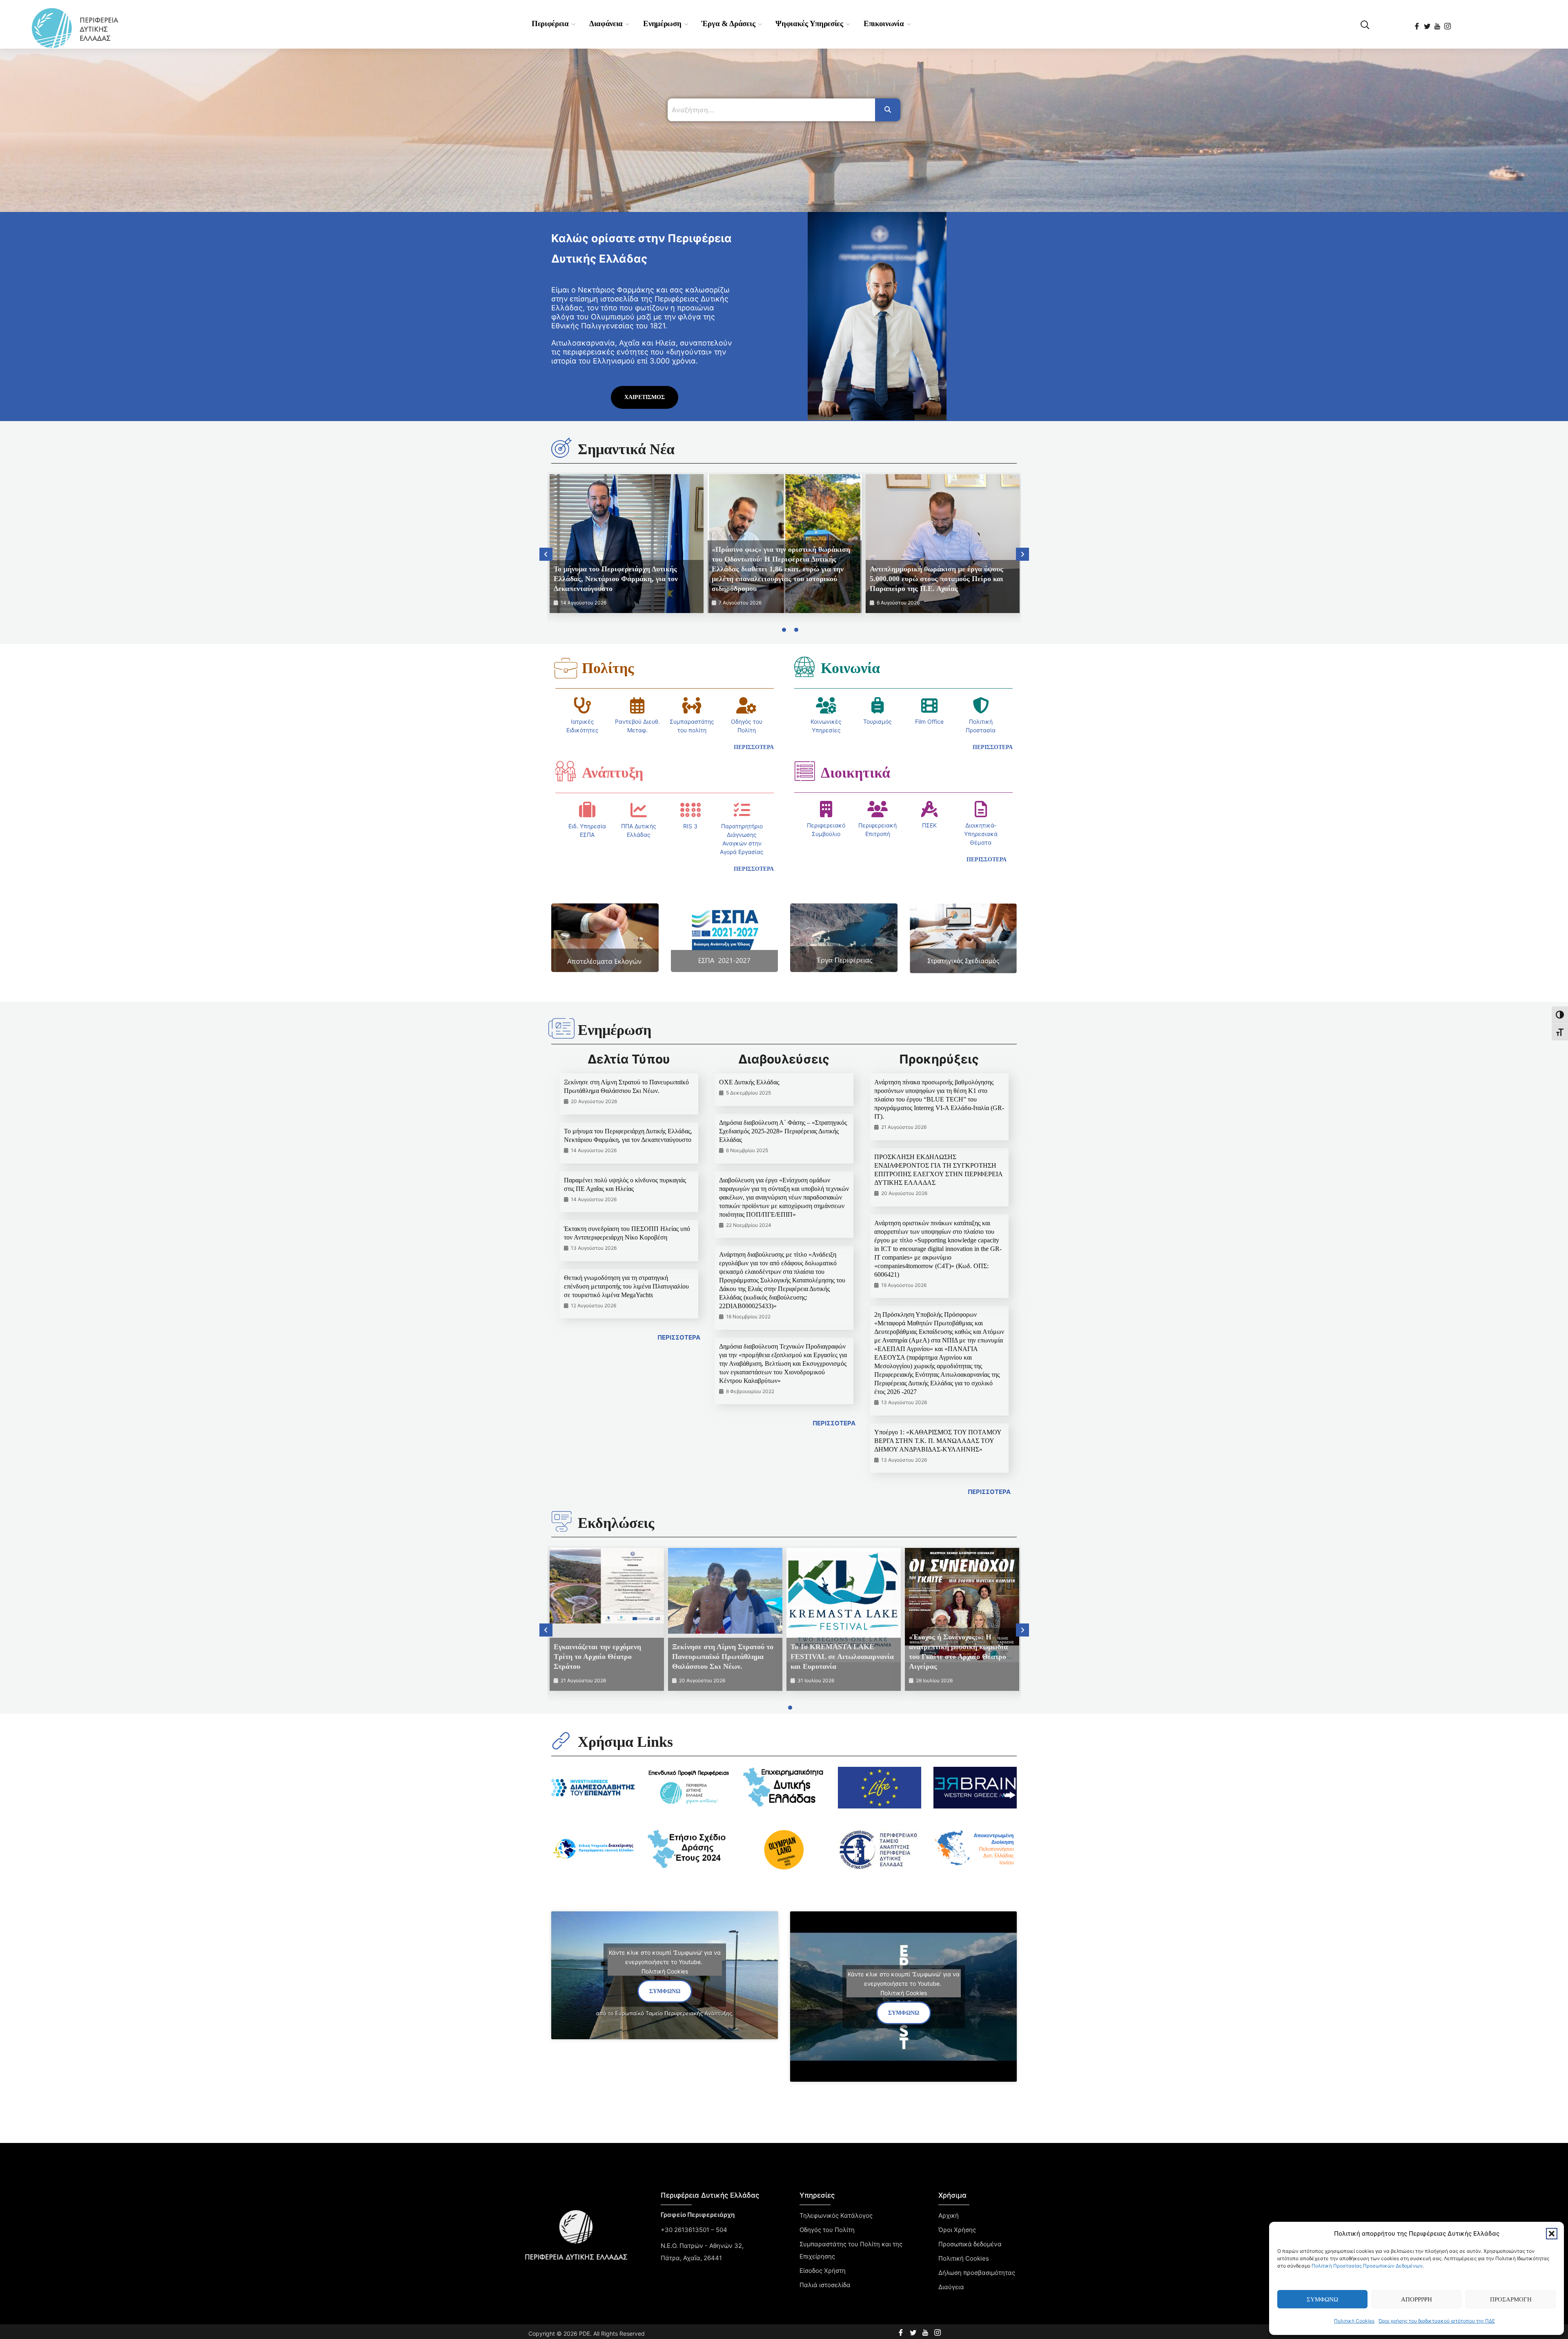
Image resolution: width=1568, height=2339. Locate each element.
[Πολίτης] (566, 668)
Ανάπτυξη (612, 773)
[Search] (888, 110)
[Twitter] (1428, 23)
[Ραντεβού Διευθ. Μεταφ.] (637, 705)
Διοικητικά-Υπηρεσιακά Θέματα (981, 834)
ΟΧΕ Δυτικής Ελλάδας (749, 1082)
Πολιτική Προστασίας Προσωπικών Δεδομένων (1367, 2266)
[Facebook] (1418, 23)
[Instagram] (1448, 23)
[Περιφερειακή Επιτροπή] (878, 809)
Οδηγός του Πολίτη (827, 2230)
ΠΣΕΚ (929, 825)
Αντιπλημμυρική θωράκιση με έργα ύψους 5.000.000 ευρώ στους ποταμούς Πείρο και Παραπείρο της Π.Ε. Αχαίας (937, 579)
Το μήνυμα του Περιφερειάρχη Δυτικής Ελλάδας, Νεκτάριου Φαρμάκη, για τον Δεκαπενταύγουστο (616, 579)
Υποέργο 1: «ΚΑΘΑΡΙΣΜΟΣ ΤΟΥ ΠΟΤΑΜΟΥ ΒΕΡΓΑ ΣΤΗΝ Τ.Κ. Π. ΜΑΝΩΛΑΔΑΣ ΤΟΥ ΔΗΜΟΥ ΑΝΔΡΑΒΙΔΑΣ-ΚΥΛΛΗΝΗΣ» (938, 1441)
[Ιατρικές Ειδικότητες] (583, 705)
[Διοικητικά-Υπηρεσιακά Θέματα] (981, 809)
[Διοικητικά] (804, 771)
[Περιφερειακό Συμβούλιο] (826, 809)
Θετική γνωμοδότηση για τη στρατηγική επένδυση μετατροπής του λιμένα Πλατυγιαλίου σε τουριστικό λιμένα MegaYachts (626, 1286)
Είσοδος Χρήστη (823, 2271)
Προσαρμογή (1511, 2299)
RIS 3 (690, 826)
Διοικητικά (855, 773)
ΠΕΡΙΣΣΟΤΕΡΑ (679, 1337)
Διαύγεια (951, 2287)
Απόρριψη (1417, 2299)
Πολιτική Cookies (1354, 2321)
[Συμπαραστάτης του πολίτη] (692, 705)
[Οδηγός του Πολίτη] (746, 705)
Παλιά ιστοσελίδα (825, 2285)
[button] (1552, 2234)
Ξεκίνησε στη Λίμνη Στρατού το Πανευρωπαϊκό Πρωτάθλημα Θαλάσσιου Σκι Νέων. (723, 1657)
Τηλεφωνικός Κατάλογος (836, 2215)
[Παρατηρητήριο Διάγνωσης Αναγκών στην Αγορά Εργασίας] (742, 810)
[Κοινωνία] (804, 667)
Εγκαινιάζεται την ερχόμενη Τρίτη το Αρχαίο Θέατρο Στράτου (597, 1657)
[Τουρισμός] (878, 705)
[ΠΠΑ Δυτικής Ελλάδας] (639, 810)
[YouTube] (1438, 23)
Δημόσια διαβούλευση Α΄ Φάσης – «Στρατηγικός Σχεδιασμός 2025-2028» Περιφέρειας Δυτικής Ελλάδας (783, 1131)
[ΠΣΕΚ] (929, 809)
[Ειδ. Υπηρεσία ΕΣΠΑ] (587, 810)
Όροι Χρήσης (957, 2230)
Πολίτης (608, 668)
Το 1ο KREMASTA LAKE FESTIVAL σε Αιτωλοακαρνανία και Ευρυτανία (842, 1657)
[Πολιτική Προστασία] (981, 705)
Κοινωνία (850, 668)
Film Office (929, 721)
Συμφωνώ (1322, 2299)
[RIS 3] (690, 810)
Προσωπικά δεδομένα (970, 2244)
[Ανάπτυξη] (566, 771)
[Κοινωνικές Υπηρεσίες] (826, 705)
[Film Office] (929, 705)
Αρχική (949, 2215)
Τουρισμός (878, 721)
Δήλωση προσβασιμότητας (977, 2273)
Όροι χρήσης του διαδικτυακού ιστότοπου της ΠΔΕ (1437, 2321)
